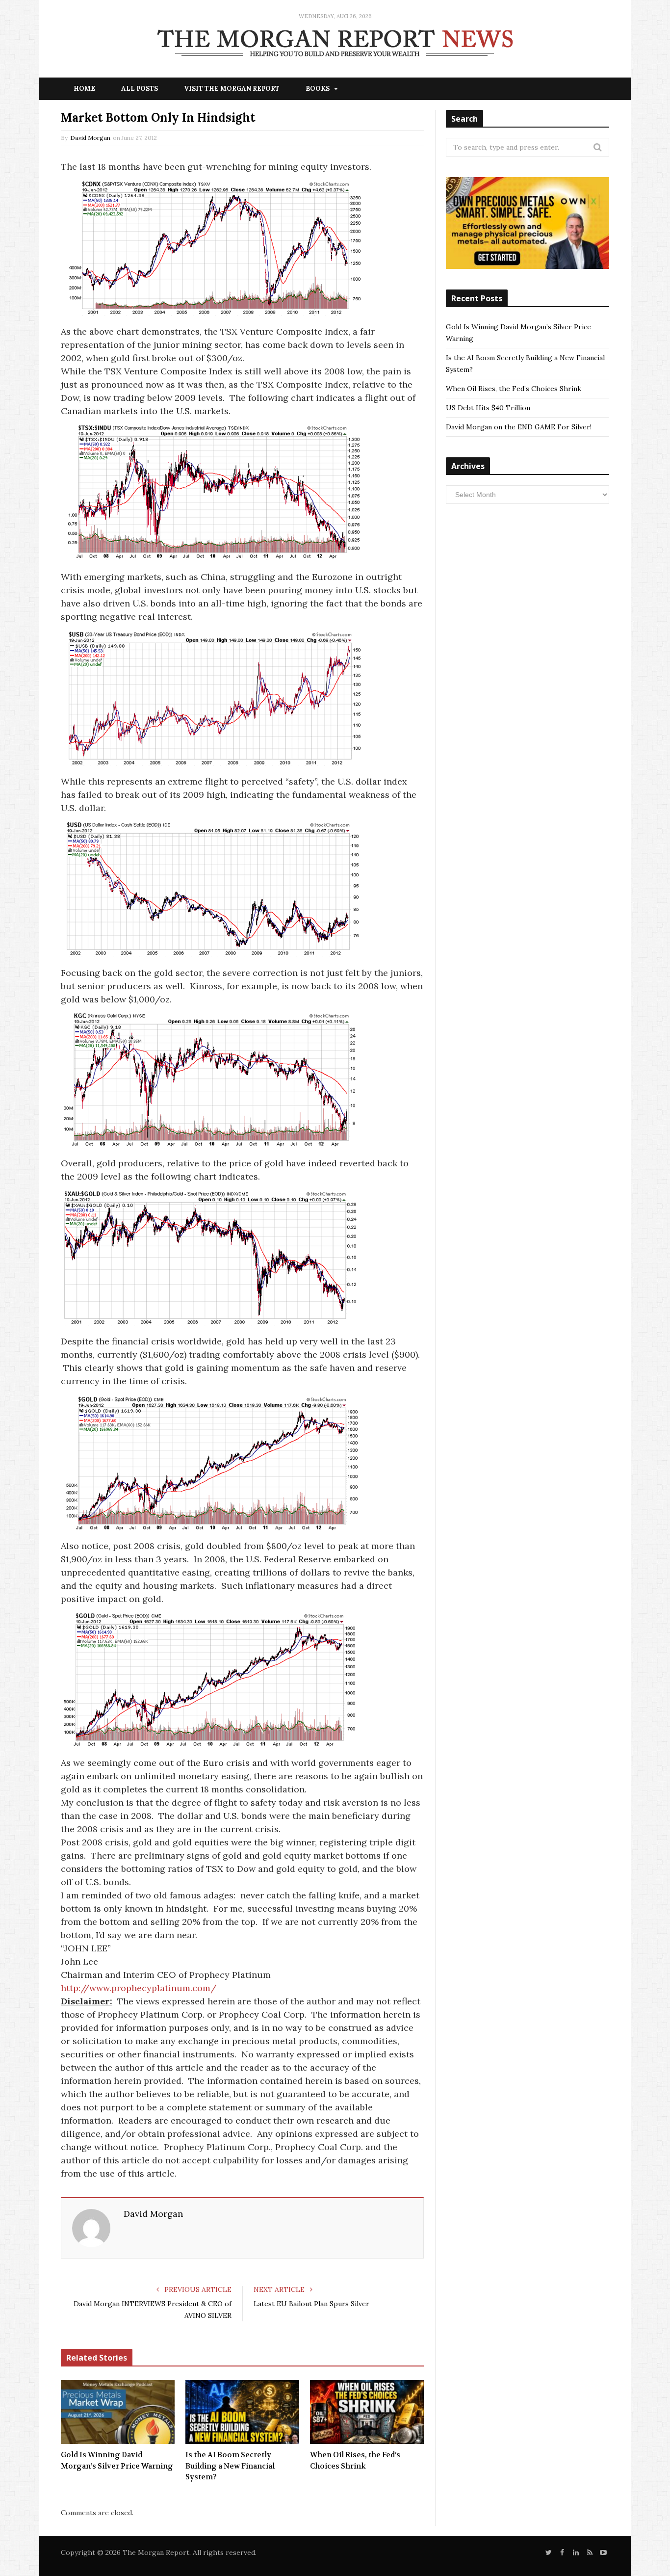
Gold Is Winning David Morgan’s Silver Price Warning (117, 2460)
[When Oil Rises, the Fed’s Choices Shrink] (367, 2412)
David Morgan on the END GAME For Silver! (519, 427)
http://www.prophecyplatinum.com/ (139, 1988)
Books (318, 89)
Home (84, 89)
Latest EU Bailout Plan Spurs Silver (311, 2304)
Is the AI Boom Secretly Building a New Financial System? (230, 2466)
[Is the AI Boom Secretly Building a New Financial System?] (242, 2412)
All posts (140, 89)
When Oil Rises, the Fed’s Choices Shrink (355, 2460)
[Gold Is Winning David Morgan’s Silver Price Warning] (118, 2412)
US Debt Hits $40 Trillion (488, 408)
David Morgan (90, 138)
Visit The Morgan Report (232, 89)
